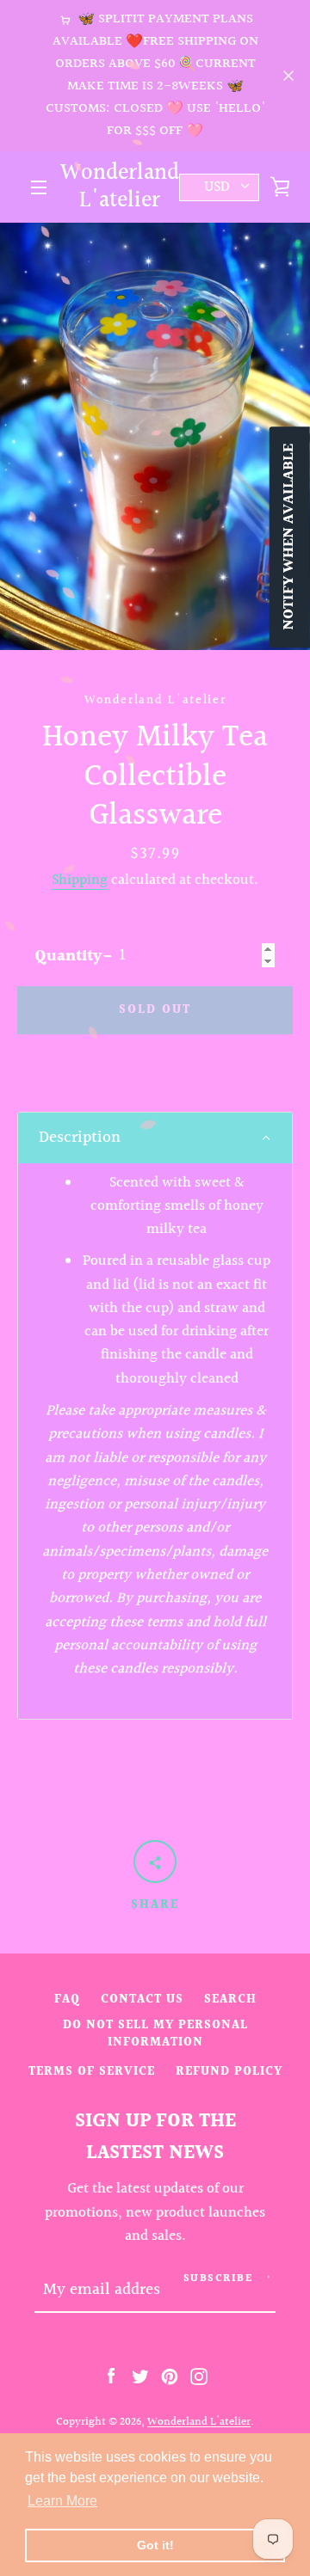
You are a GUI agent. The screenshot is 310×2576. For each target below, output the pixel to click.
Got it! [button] (155, 2545)
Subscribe (218, 2279)
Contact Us (142, 1999)
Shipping (80, 880)
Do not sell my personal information (155, 2034)
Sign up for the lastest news (155, 2137)
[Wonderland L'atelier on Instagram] (199, 2376)
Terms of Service (92, 2072)
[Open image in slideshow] (155, 436)
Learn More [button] (62, 2501)
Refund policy (229, 2072)
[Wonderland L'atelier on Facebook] (111, 2376)
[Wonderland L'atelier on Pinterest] (170, 2376)
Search (230, 1999)
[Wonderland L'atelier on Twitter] (140, 2376)
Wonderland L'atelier (120, 187)
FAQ (67, 1999)
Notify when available (289, 538)
